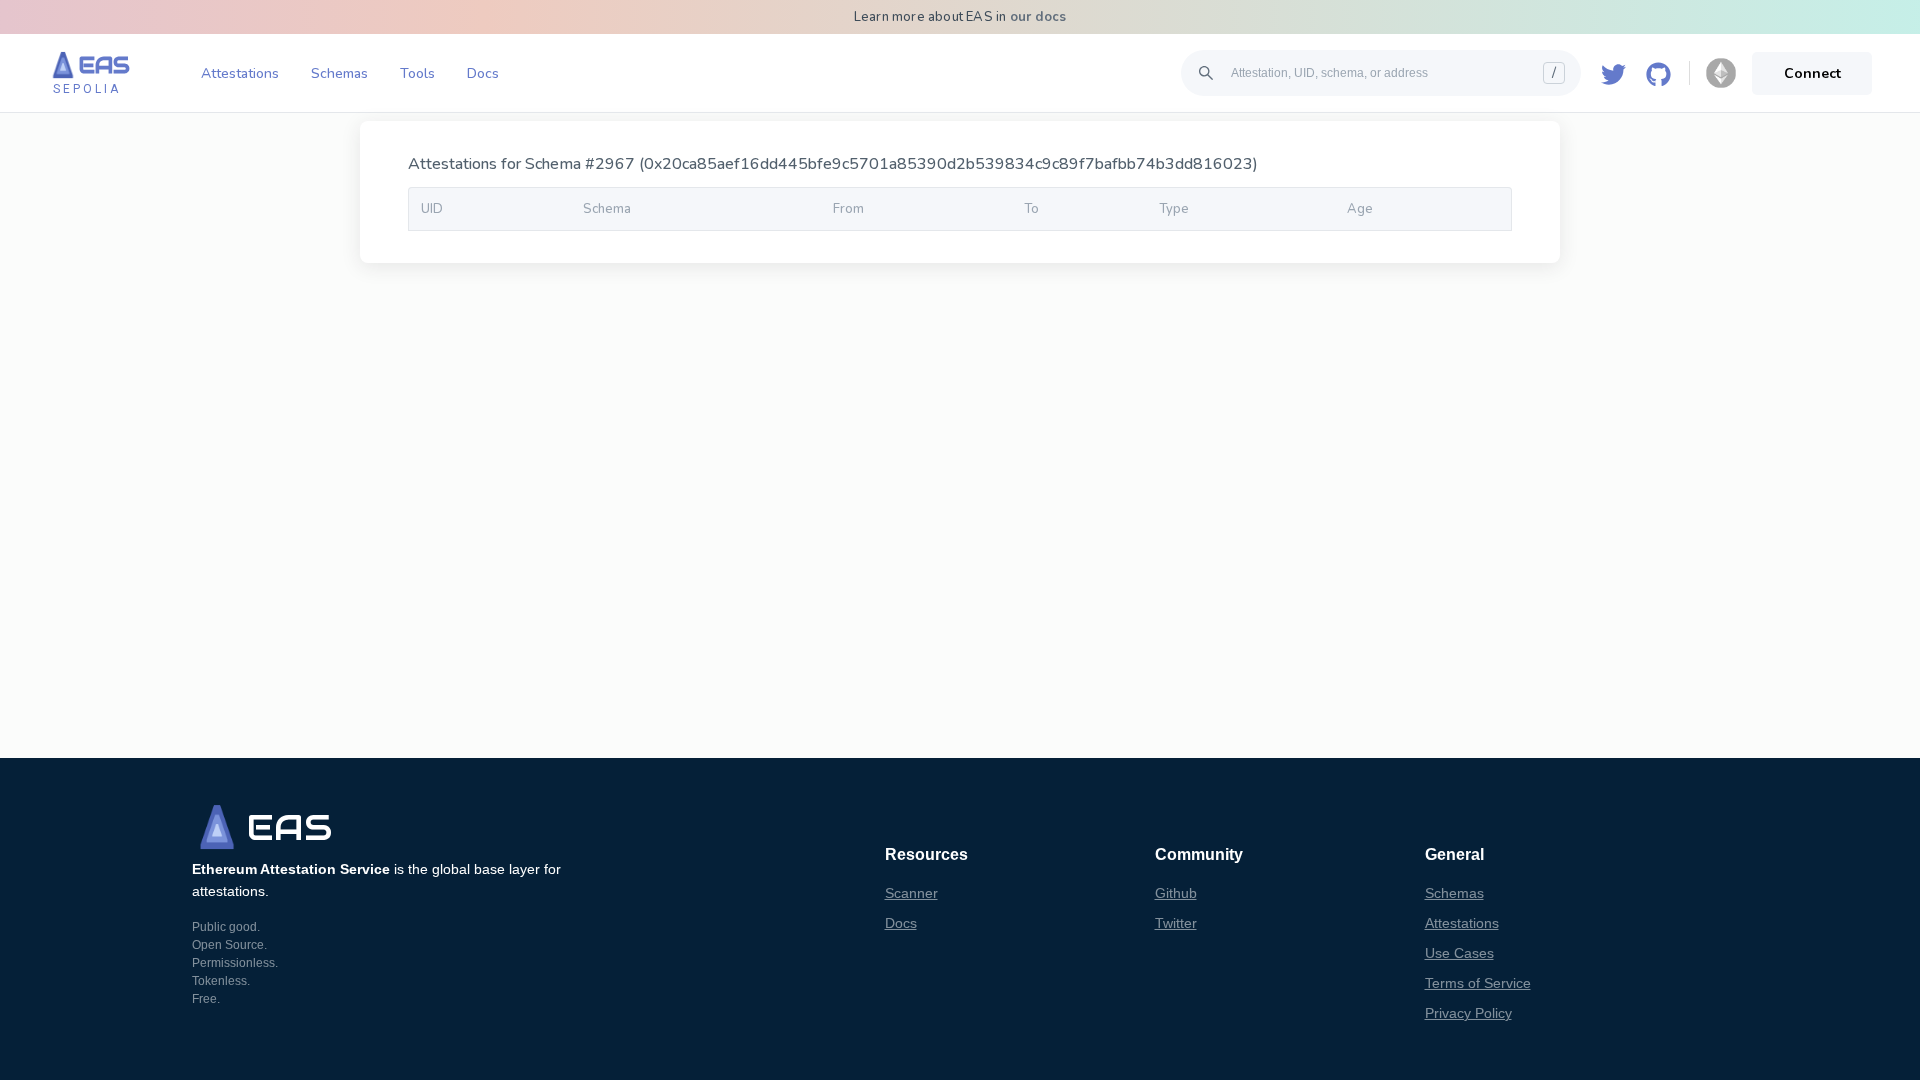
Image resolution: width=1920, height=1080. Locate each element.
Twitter (1176, 923)
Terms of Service (1478, 983)
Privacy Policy (1468, 1013)
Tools (417, 73)
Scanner (911, 893)
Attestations (240, 73)
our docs (1038, 17)
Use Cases (1459, 953)
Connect (1812, 73)
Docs (483, 73)
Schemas (339, 73)
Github (1176, 893)
